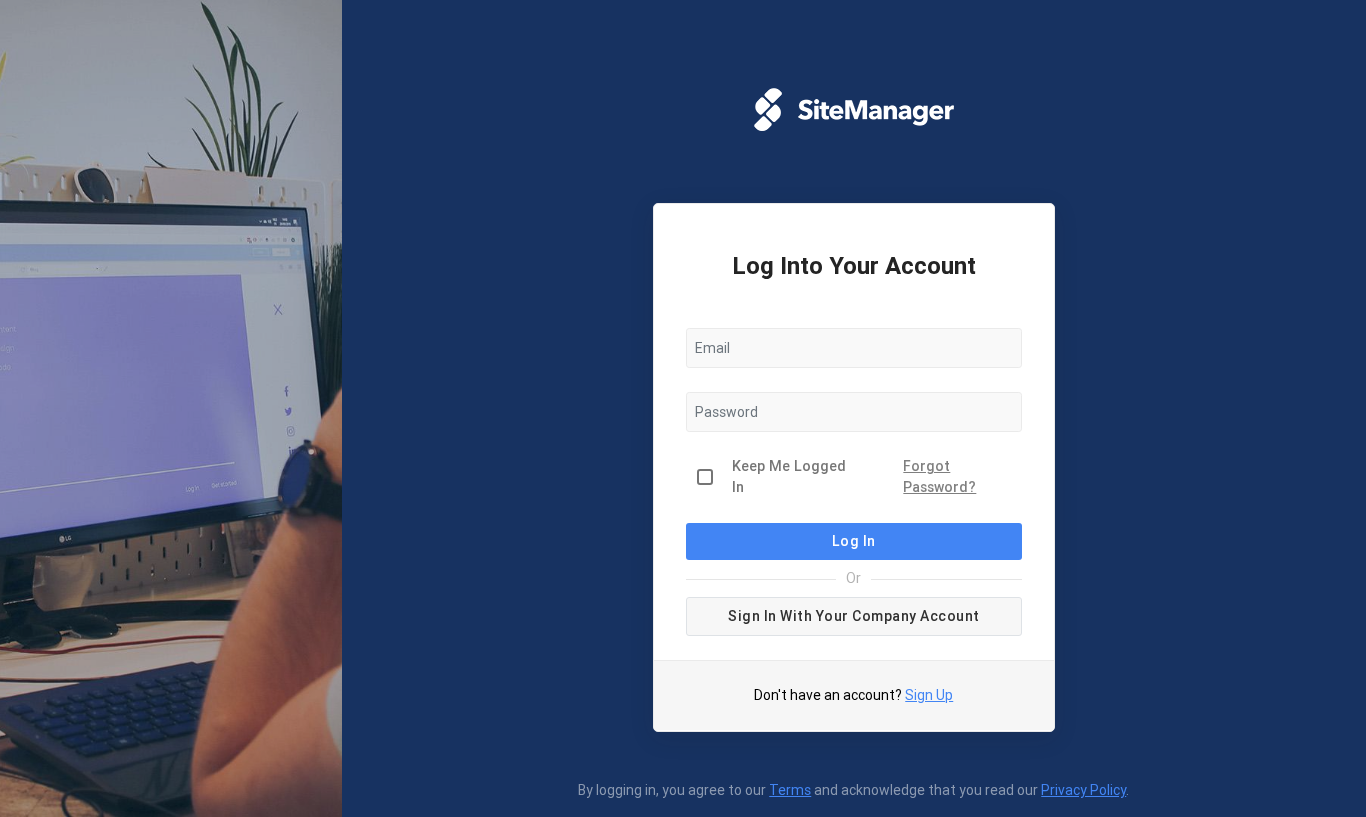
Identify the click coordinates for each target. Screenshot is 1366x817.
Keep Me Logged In (789, 477)
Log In (854, 541)
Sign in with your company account (854, 616)
